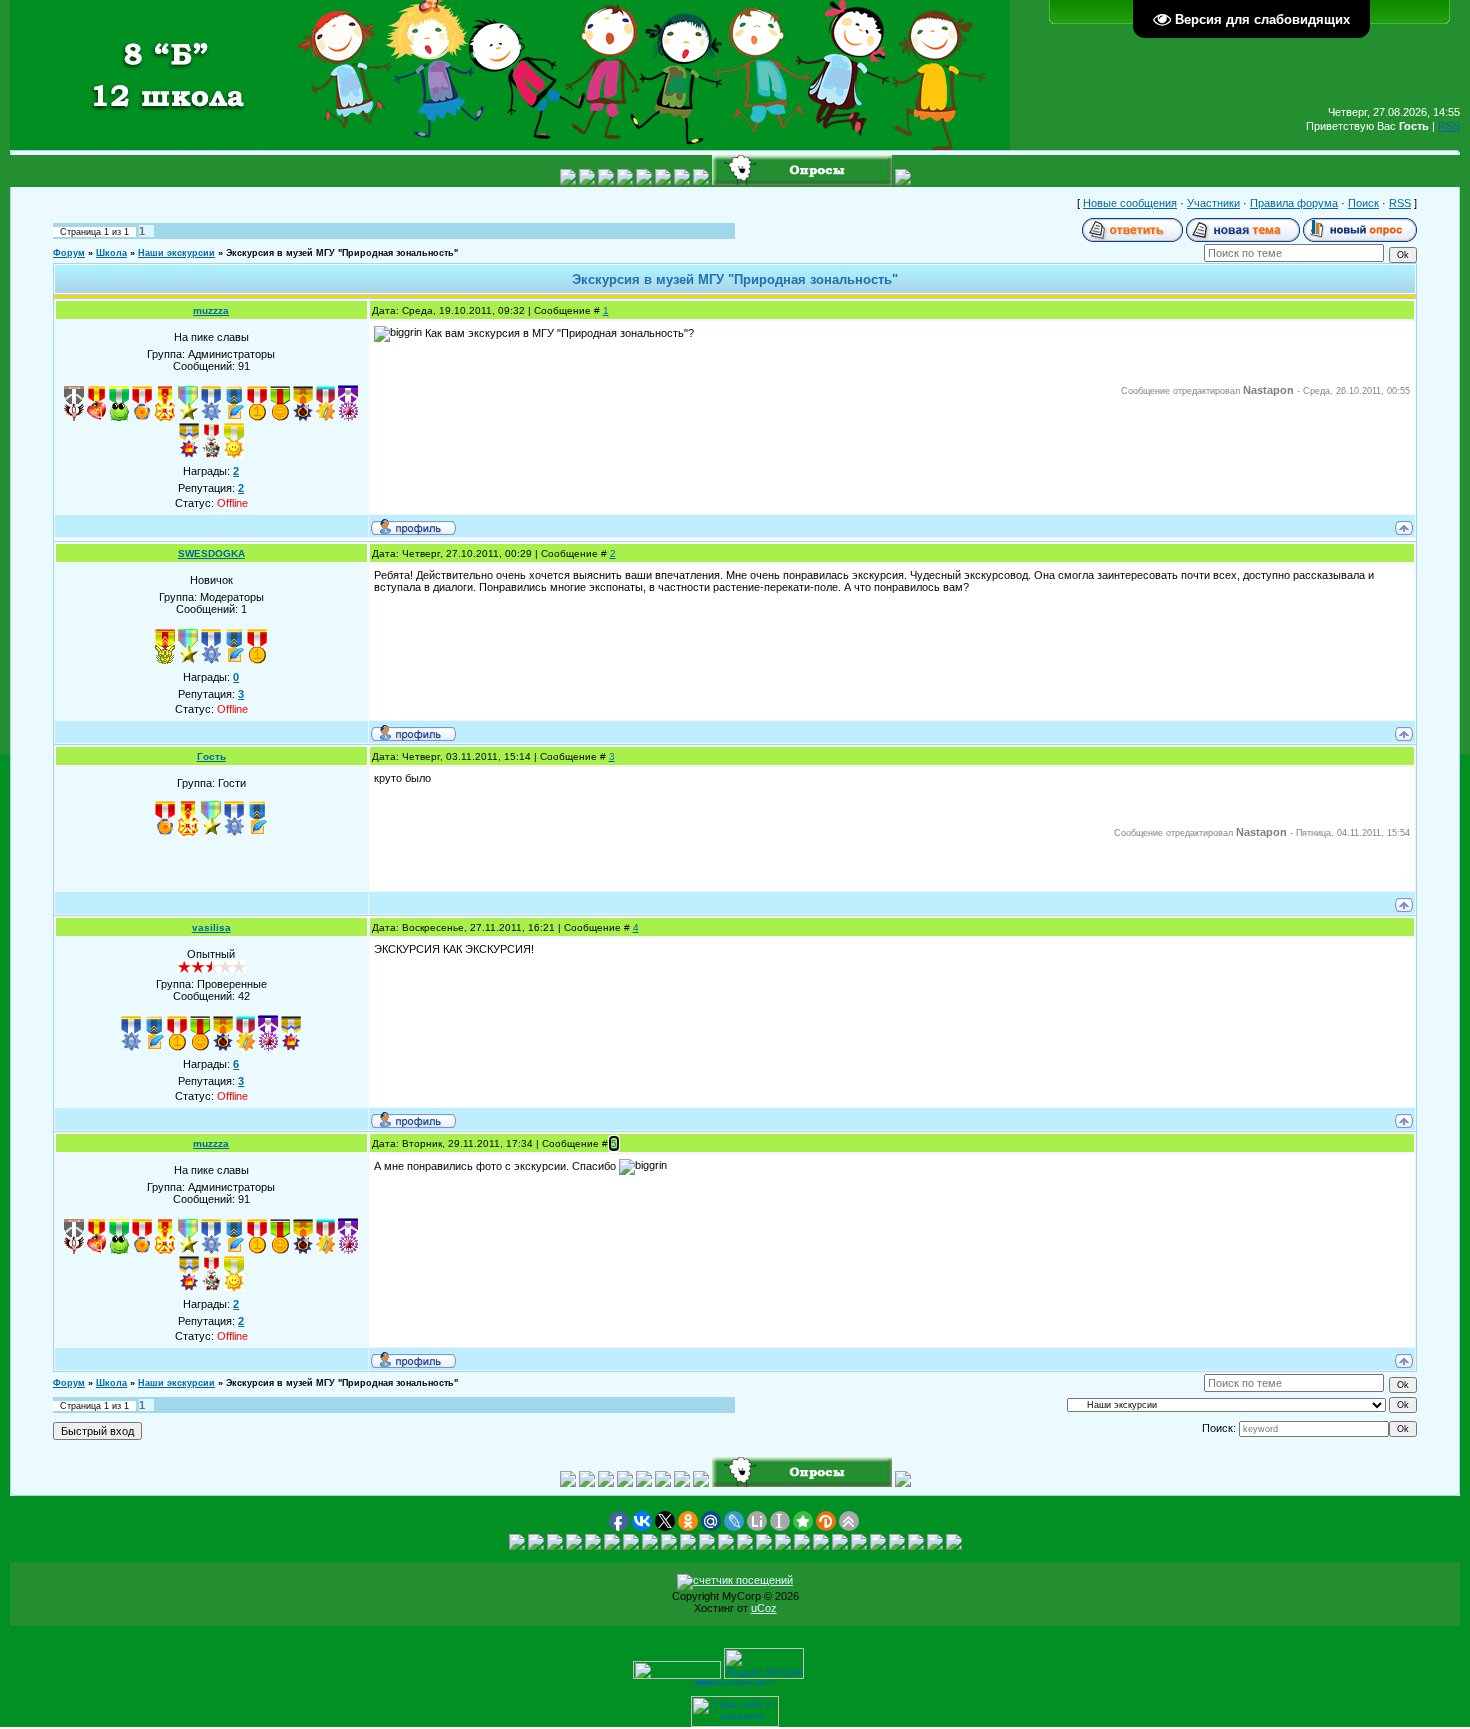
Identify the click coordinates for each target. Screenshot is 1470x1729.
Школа (111, 253)
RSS (1449, 126)
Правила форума (1294, 203)
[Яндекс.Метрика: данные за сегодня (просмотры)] (764, 1663)
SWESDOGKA (211, 553)
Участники (1213, 203)
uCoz (764, 1608)
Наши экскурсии (176, 253)
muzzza (211, 310)
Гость (211, 756)
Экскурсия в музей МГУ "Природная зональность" (342, 253)
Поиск (1363, 203)
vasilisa (211, 927)
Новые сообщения (1130, 203)
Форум (69, 253)
